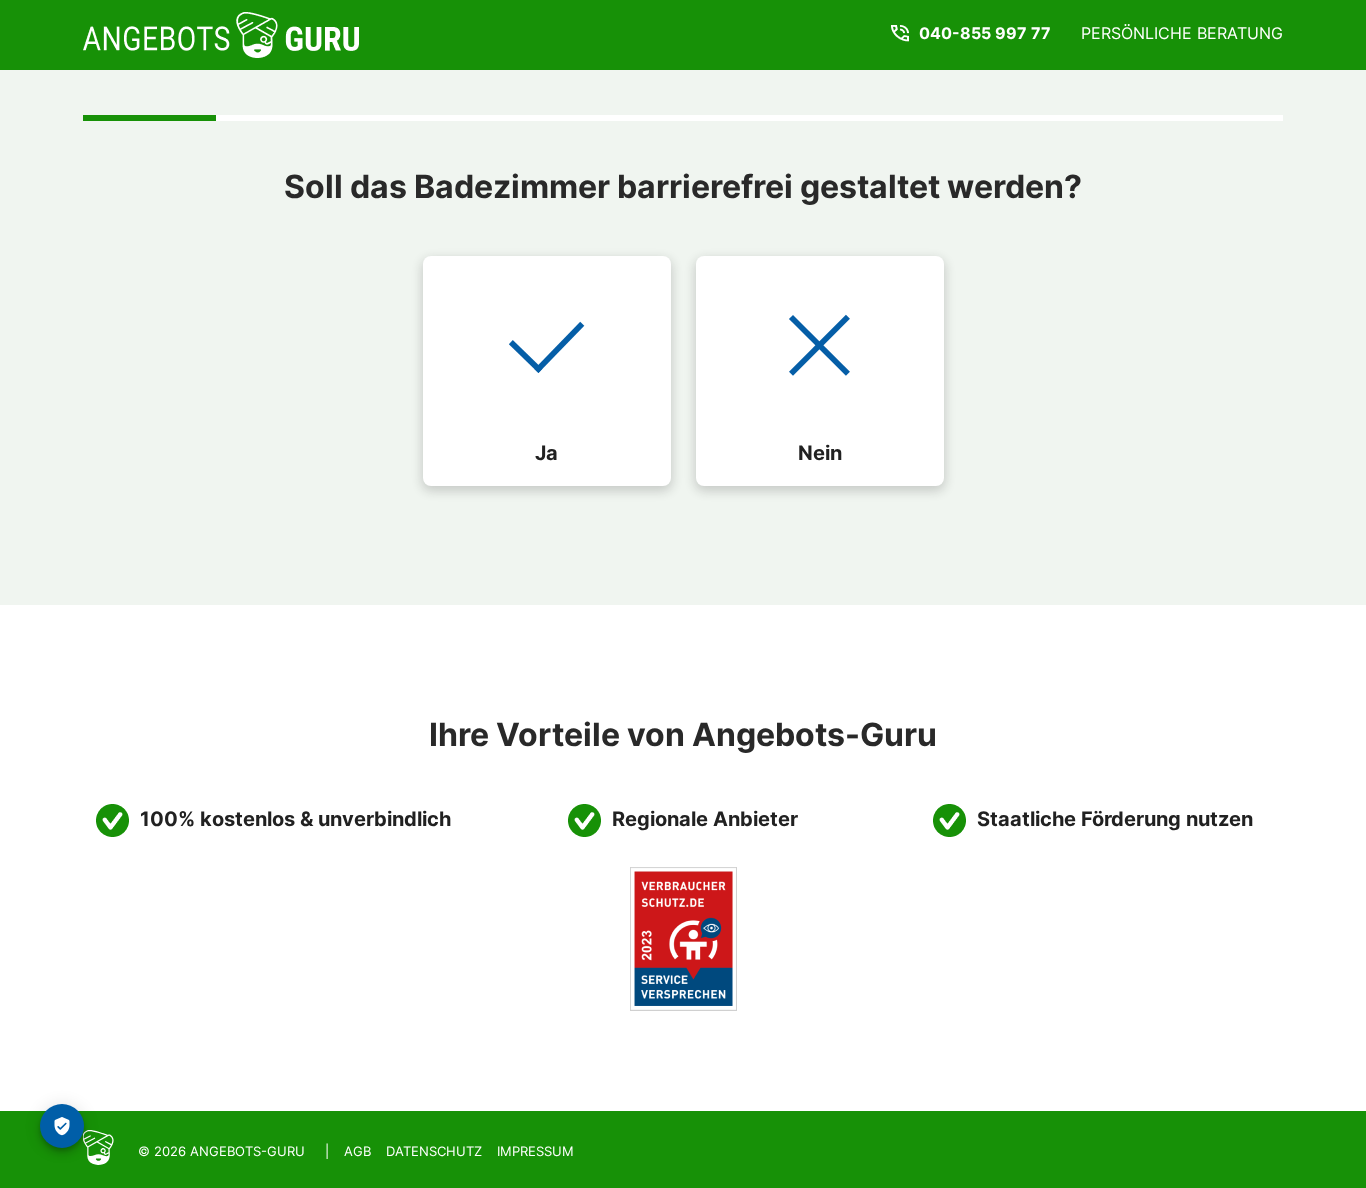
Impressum (535, 1151)
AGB (357, 1151)
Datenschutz (434, 1151)
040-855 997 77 (985, 33)
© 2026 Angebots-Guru (221, 1151)
